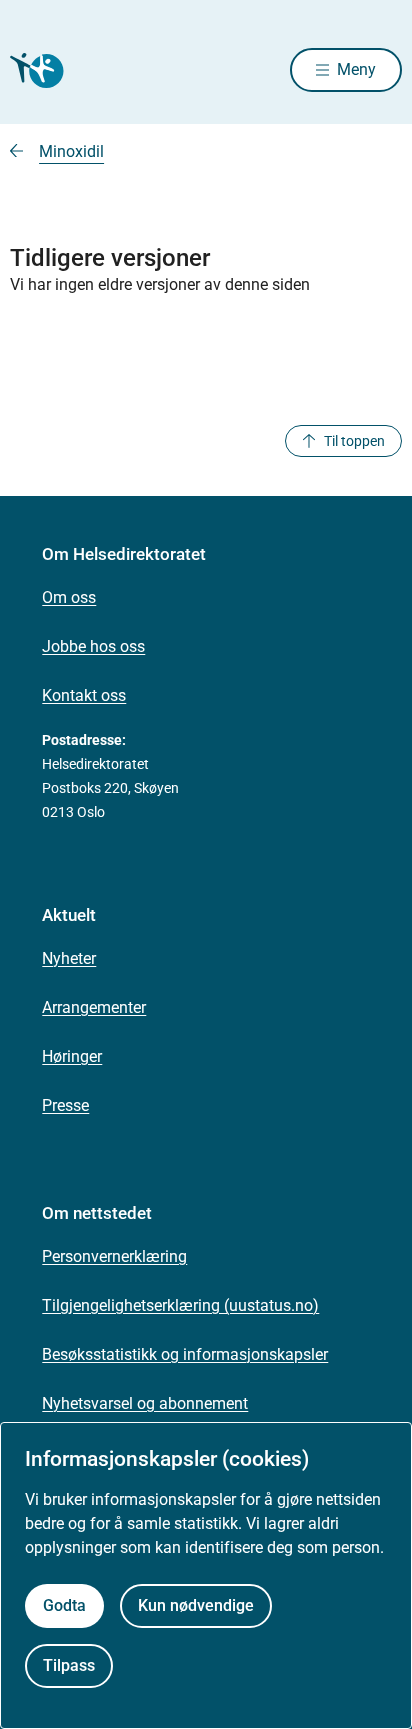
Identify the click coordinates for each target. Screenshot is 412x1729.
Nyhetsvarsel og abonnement (145, 1403)
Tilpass (69, 1665)
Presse (65, 1105)
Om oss (69, 597)
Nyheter (69, 958)
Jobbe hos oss (93, 646)
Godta (64, 1605)
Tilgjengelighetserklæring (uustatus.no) (180, 1305)
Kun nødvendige (196, 1605)
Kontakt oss (84, 695)
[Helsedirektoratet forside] (34, 70)
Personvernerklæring (114, 1256)
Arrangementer (94, 1007)
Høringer (72, 1056)
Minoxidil (71, 151)
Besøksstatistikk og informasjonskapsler (185, 1354)
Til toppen (354, 441)
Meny (356, 69)
